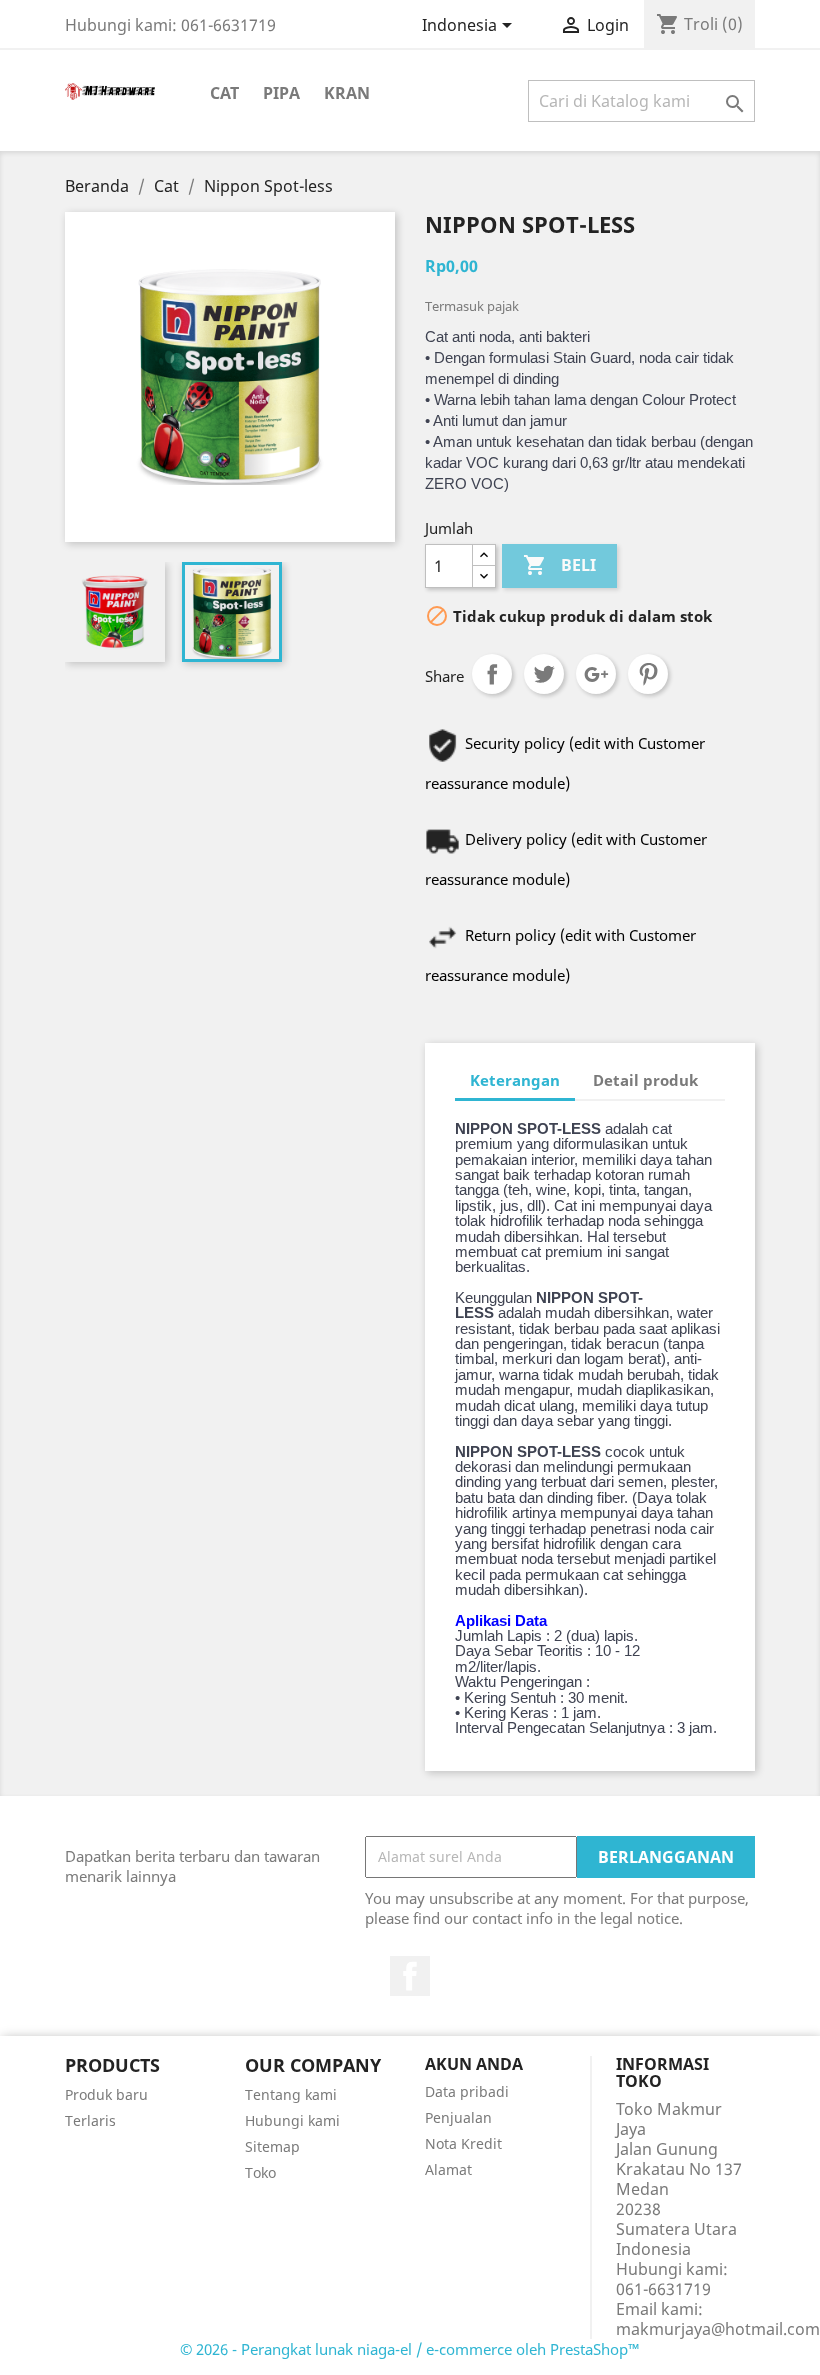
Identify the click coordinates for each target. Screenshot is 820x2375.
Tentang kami (291, 2094)
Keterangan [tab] (515, 1080)
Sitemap (272, 2146)
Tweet (544, 674)
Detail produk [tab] (645, 1080)
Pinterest (648, 674)
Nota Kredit (463, 2143)
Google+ (596, 674)
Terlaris (90, 2120)
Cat (224, 93)
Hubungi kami (292, 2120)
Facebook (410, 1976)
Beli (559, 565)
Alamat (448, 2169)
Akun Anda (474, 2064)
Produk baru (106, 2094)
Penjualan (458, 2117)
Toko (260, 2172)
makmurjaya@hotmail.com (718, 2329)
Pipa (281, 93)
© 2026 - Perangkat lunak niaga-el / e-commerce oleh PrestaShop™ (410, 2349)
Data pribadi (467, 2091)
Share (492, 674)
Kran (347, 93)
